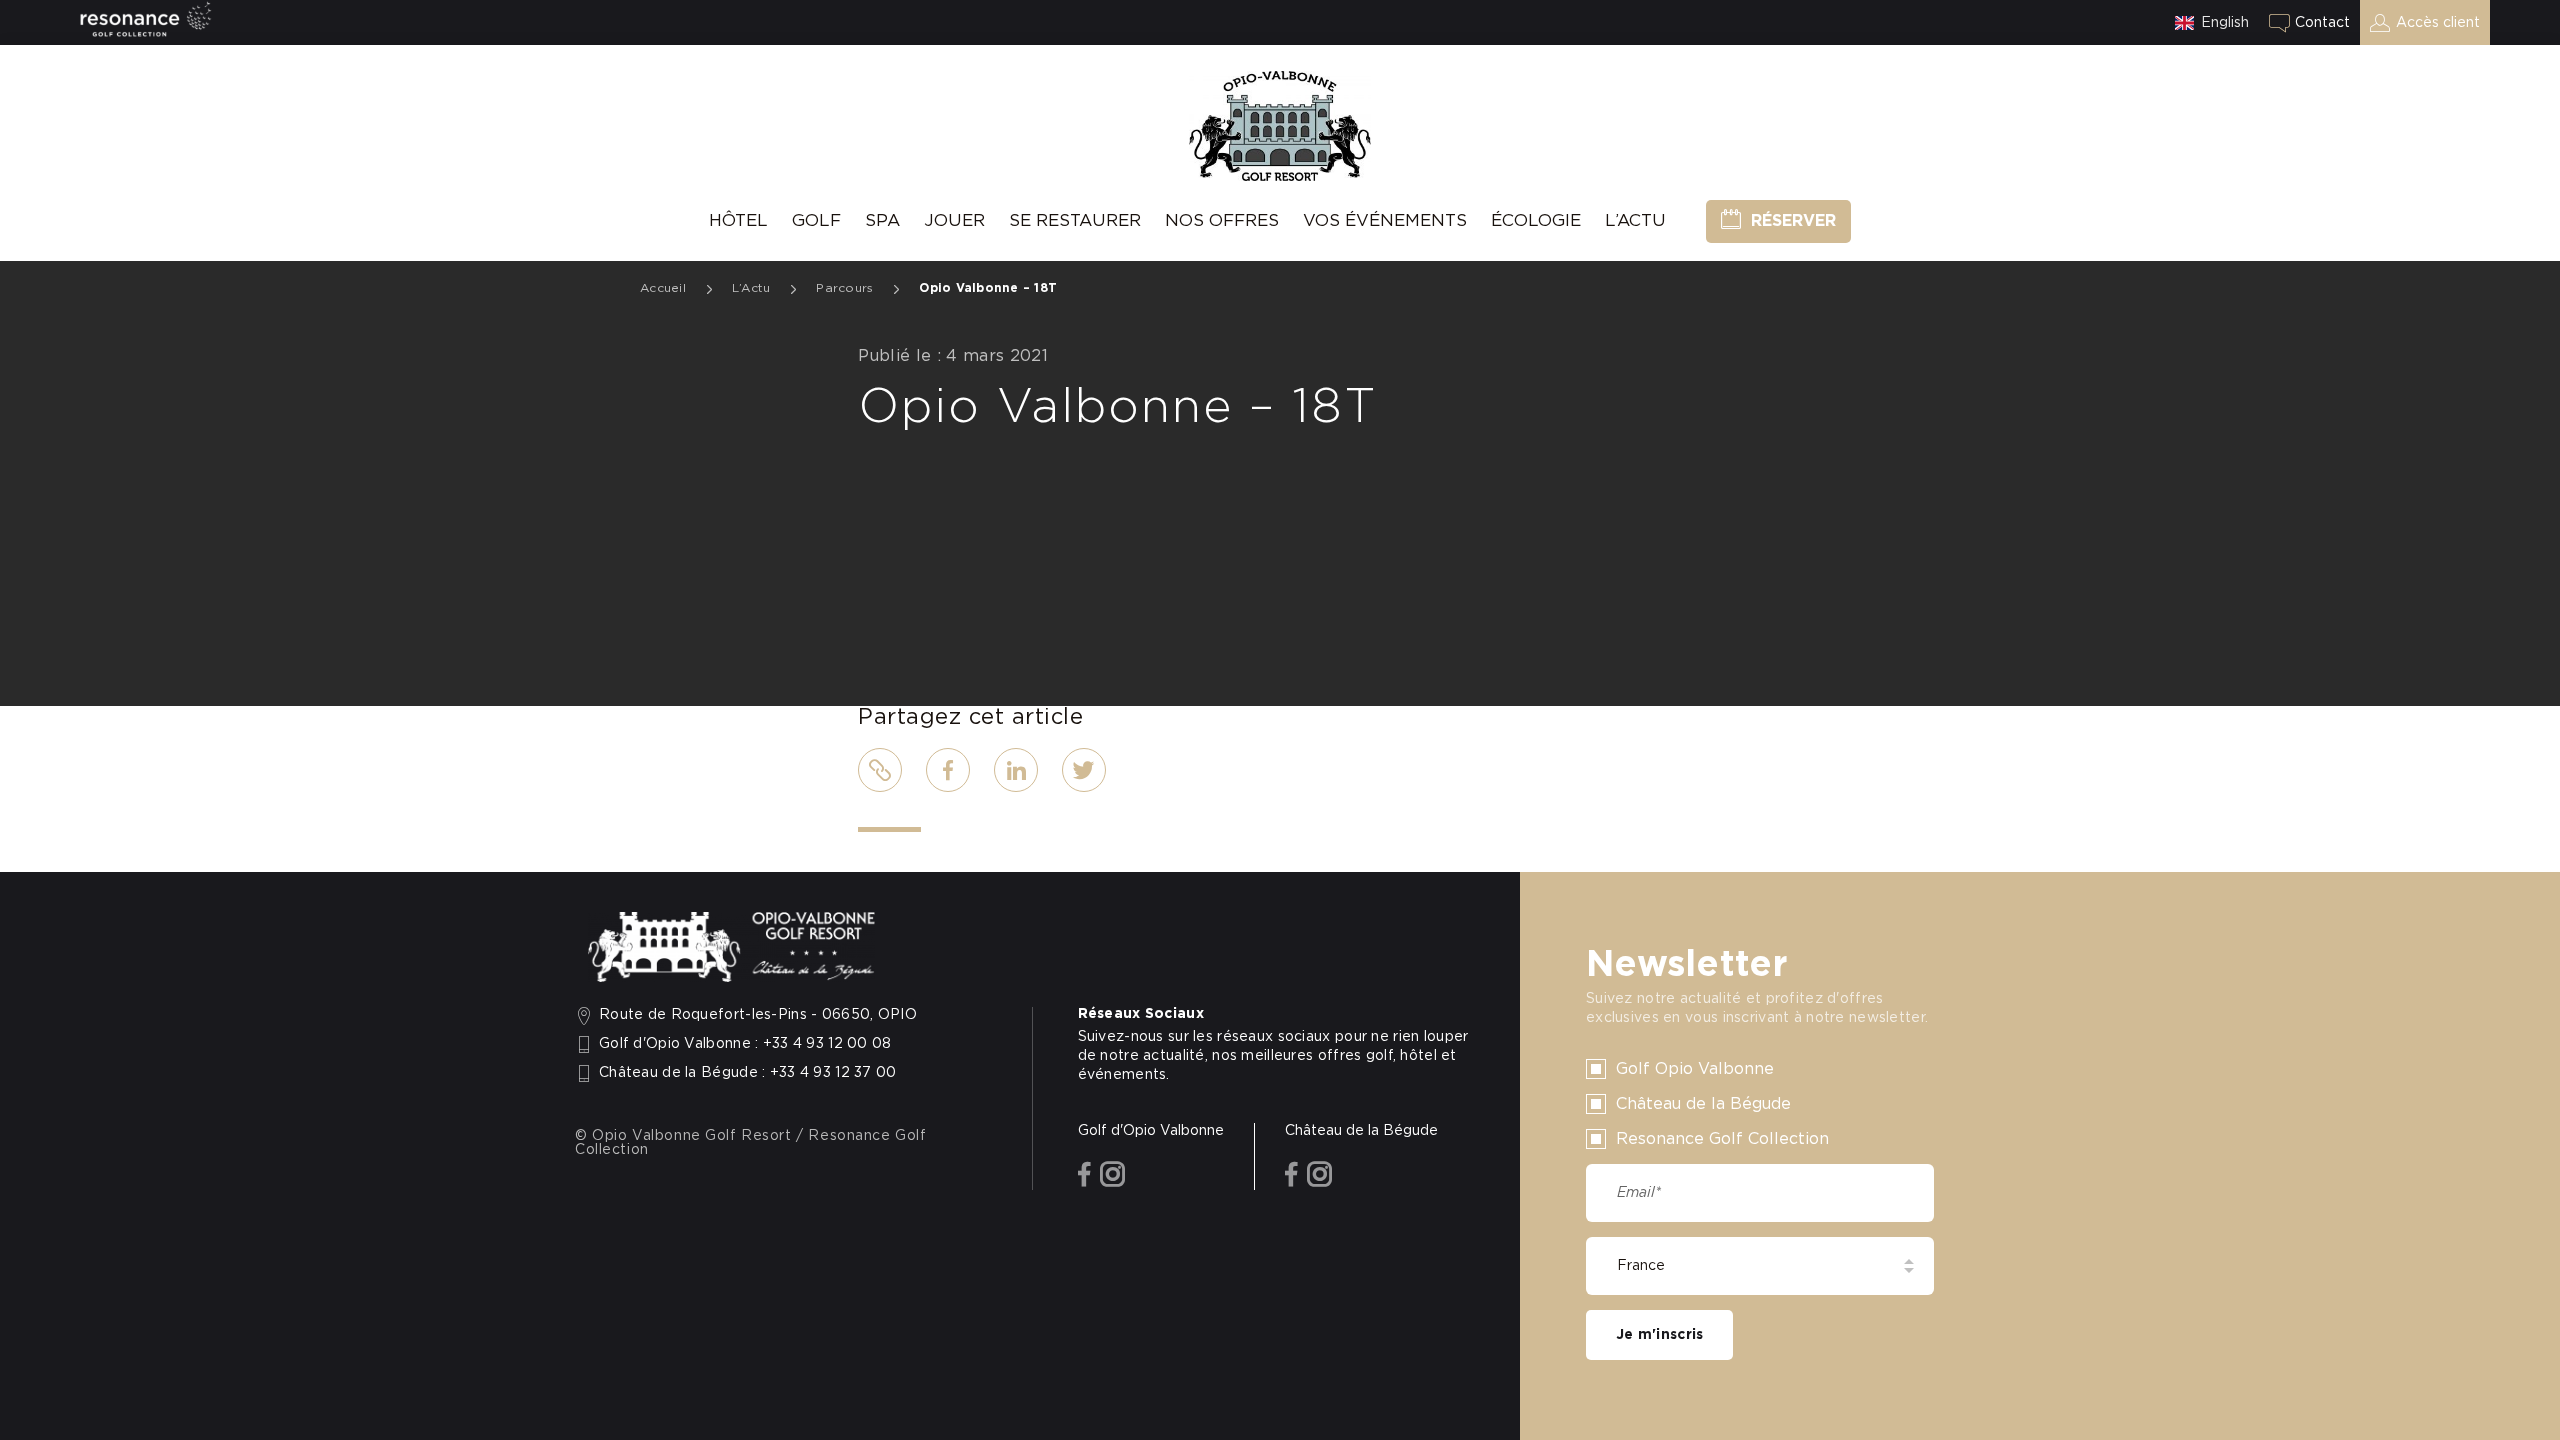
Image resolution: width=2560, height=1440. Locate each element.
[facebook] (1084, 1176)
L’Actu (1635, 220)
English (2225, 23)
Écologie (1536, 220)
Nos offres (1222, 220)
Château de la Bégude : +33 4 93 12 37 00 (748, 1073)
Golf (816, 220)
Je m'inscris (1659, 1335)
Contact (2322, 23)
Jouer (954, 220)
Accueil (663, 288)
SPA (882, 220)
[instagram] (1112, 1176)
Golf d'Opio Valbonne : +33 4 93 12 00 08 (745, 1044)
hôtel (738, 220)
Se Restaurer (1075, 220)
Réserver (1793, 221)
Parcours (844, 288)
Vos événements (1385, 220)
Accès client (2438, 23)
